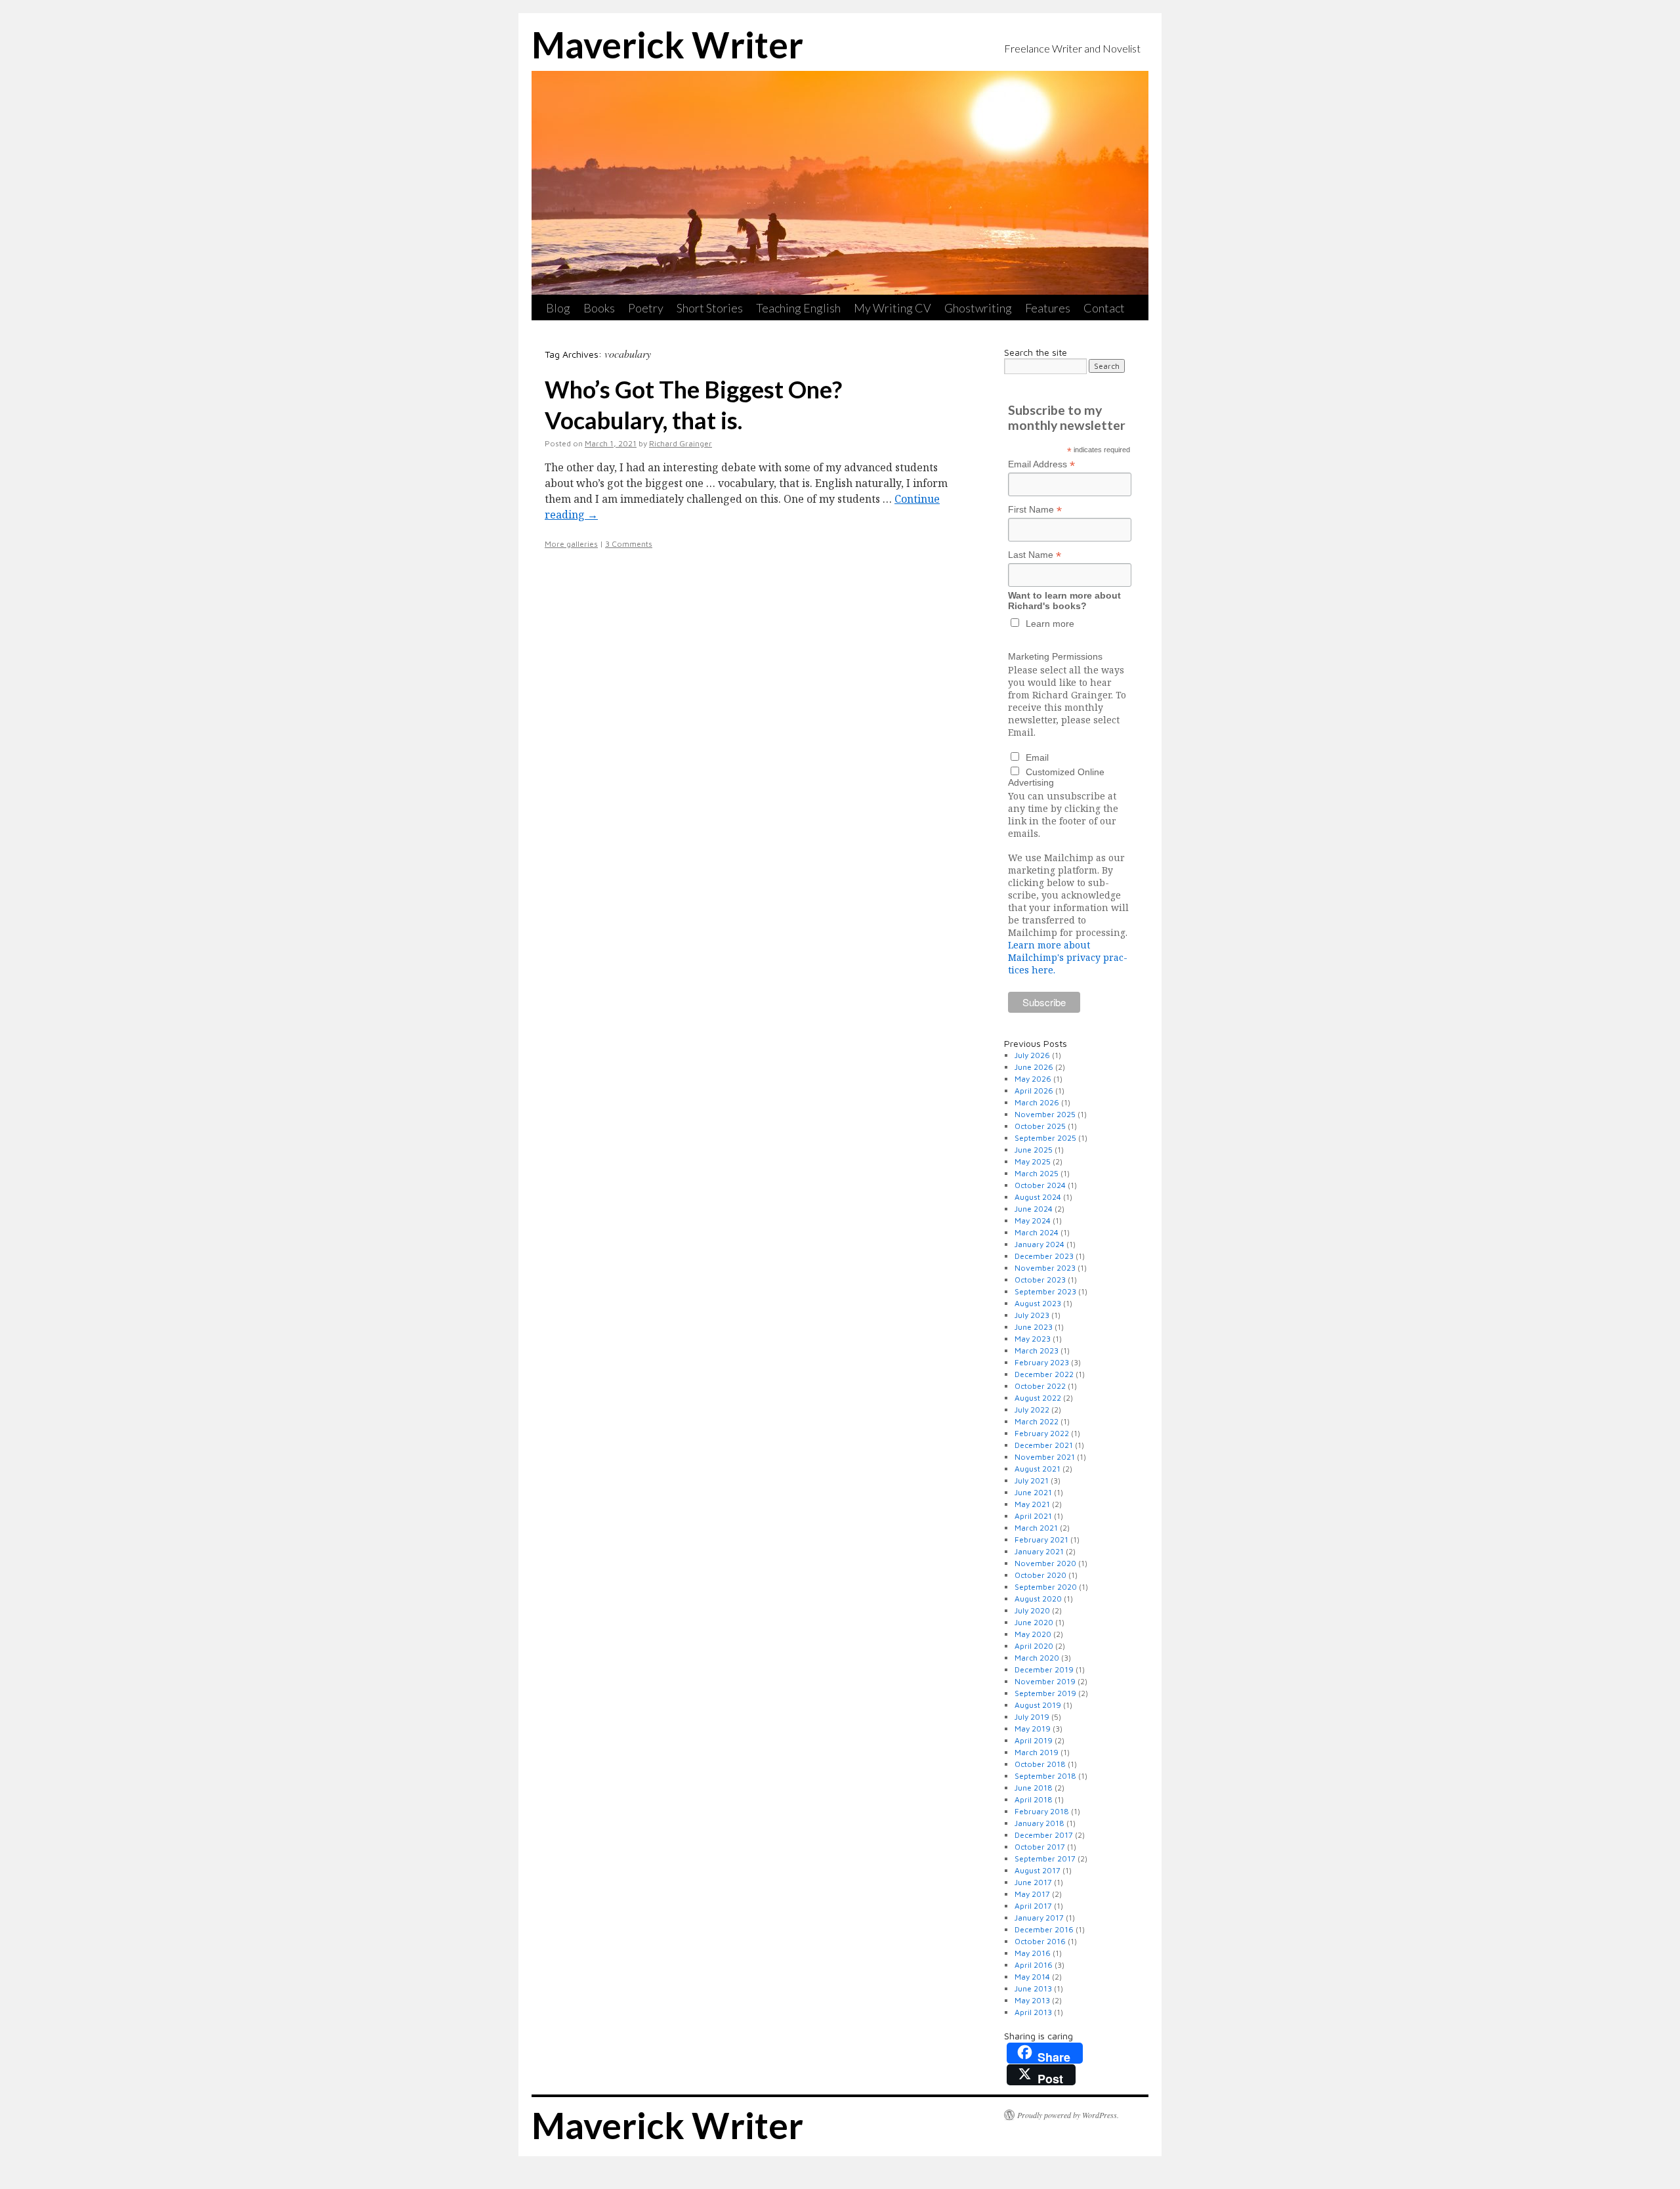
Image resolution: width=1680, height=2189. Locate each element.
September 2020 (1046, 1587)
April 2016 (1034, 1965)
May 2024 (1033, 1221)
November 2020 (1045, 1563)
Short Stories (710, 308)
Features (1048, 308)
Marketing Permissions (1055, 656)
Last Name (1035, 555)
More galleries (571, 544)
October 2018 (1040, 1764)
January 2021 (1039, 1551)
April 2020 (1034, 1646)
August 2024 (1038, 1197)
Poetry (646, 308)
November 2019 (1045, 1681)
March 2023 (1037, 1350)
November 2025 (1045, 1114)
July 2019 (1032, 1717)
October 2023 (1040, 1280)
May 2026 (1033, 1079)
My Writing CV (892, 308)
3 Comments (629, 544)
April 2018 (1034, 1799)
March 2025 (1037, 1173)
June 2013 (1033, 1988)
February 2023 (1042, 1362)
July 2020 (1032, 1610)
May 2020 (1033, 1634)
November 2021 (1045, 1457)
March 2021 (1036, 1528)
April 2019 (1034, 1740)
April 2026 (1034, 1091)
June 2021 (1033, 1492)
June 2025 (1034, 1150)
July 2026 (1032, 1055)
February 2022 (1042, 1433)
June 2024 (1034, 1209)
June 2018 (1034, 1788)
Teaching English (798, 308)
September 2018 (1045, 1776)
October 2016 (1040, 1941)
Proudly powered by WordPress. (1068, 2115)
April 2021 (1033, 1516)
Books (599, 308)
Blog (558, 308)
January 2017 (1039, 1918)
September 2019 (1045, 1693)
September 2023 (1045, 1291)
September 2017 (1045, 1859)
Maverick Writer (667, 45)
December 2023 (1044, 1256)
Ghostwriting (978, 308)
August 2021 (1038, 1469)
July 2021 (1032, 1480)
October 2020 (1040, 1575)
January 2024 (1039, 1244)
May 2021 (1032, 1504)
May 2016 (1033, 1953)
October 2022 (1040, 1386)
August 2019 (1038, 1705)
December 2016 (1044, 1929)
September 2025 (1045, 1138)
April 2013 (1033, 2012)
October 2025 (1040, 1126)
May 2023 (1033, 1339)
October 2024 (1040, 1185)
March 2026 (1037, 1102)
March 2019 (1037, 1752)
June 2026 (1034, 1067)
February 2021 (1041, 1540)
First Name (1035, 510)
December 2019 (1044, 1669)
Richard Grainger (681, 443)
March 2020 (1037, 1658)
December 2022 (1044, 1374)
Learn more (1050, 624)
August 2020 (1038, 1599)
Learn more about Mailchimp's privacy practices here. (1068, 957)
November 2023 (1045, 1268)
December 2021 (1044, 1445)
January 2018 (1039, 1823)
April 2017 (1033, 1906)
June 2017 (1033, 1882)
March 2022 (1037, 1421)
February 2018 (1042, 1811)
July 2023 (1032, 1315)
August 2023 (1038, 1303)
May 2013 (1032, 2000)
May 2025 (1033, 1161)
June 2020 (1034, 1622)
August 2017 (1038, 1870)
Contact (1104, 308)
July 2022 (1032, 1410)
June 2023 (1034, 1327)
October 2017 (1040, 1847)
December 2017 (1044, 1835)
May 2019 (1033, 1729)
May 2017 (1032, 1894)
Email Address (1041, 464)
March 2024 (1037, 1232)
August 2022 (1038, 1398)
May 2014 (1032, 1977)
